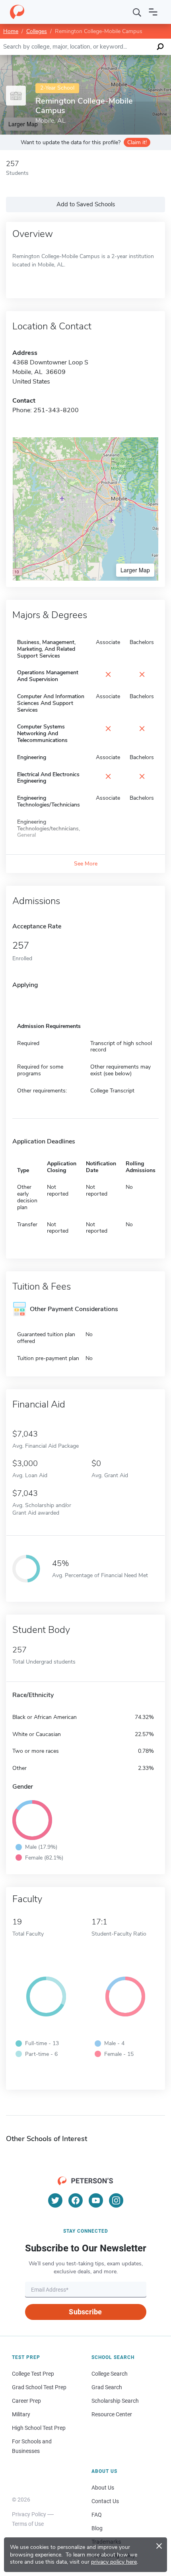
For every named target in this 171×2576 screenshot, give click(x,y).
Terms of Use (28, 2524)
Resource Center (112, 2414)
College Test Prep (33, 2374)
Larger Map (135, 570)
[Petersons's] (17, 12)
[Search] (137, 12)
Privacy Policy (29, 2514)
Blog (97, 2528)
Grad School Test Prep (39, 2387)
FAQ (97, 2515)
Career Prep (26, 2401)
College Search (110, 2374)
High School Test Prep (39, 2428)
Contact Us (105, 2501)
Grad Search (107, 2387)
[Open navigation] (153, 12)
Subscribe (85, 2312)
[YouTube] (96, 2200)
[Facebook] (76, 2200)
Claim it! (137, 142)
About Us (103, 2488)
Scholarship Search (115, 2401)
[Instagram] (116, 2200)
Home (11, 31)
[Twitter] (55, 2200)
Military (21, 2414)
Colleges (37, 31)
